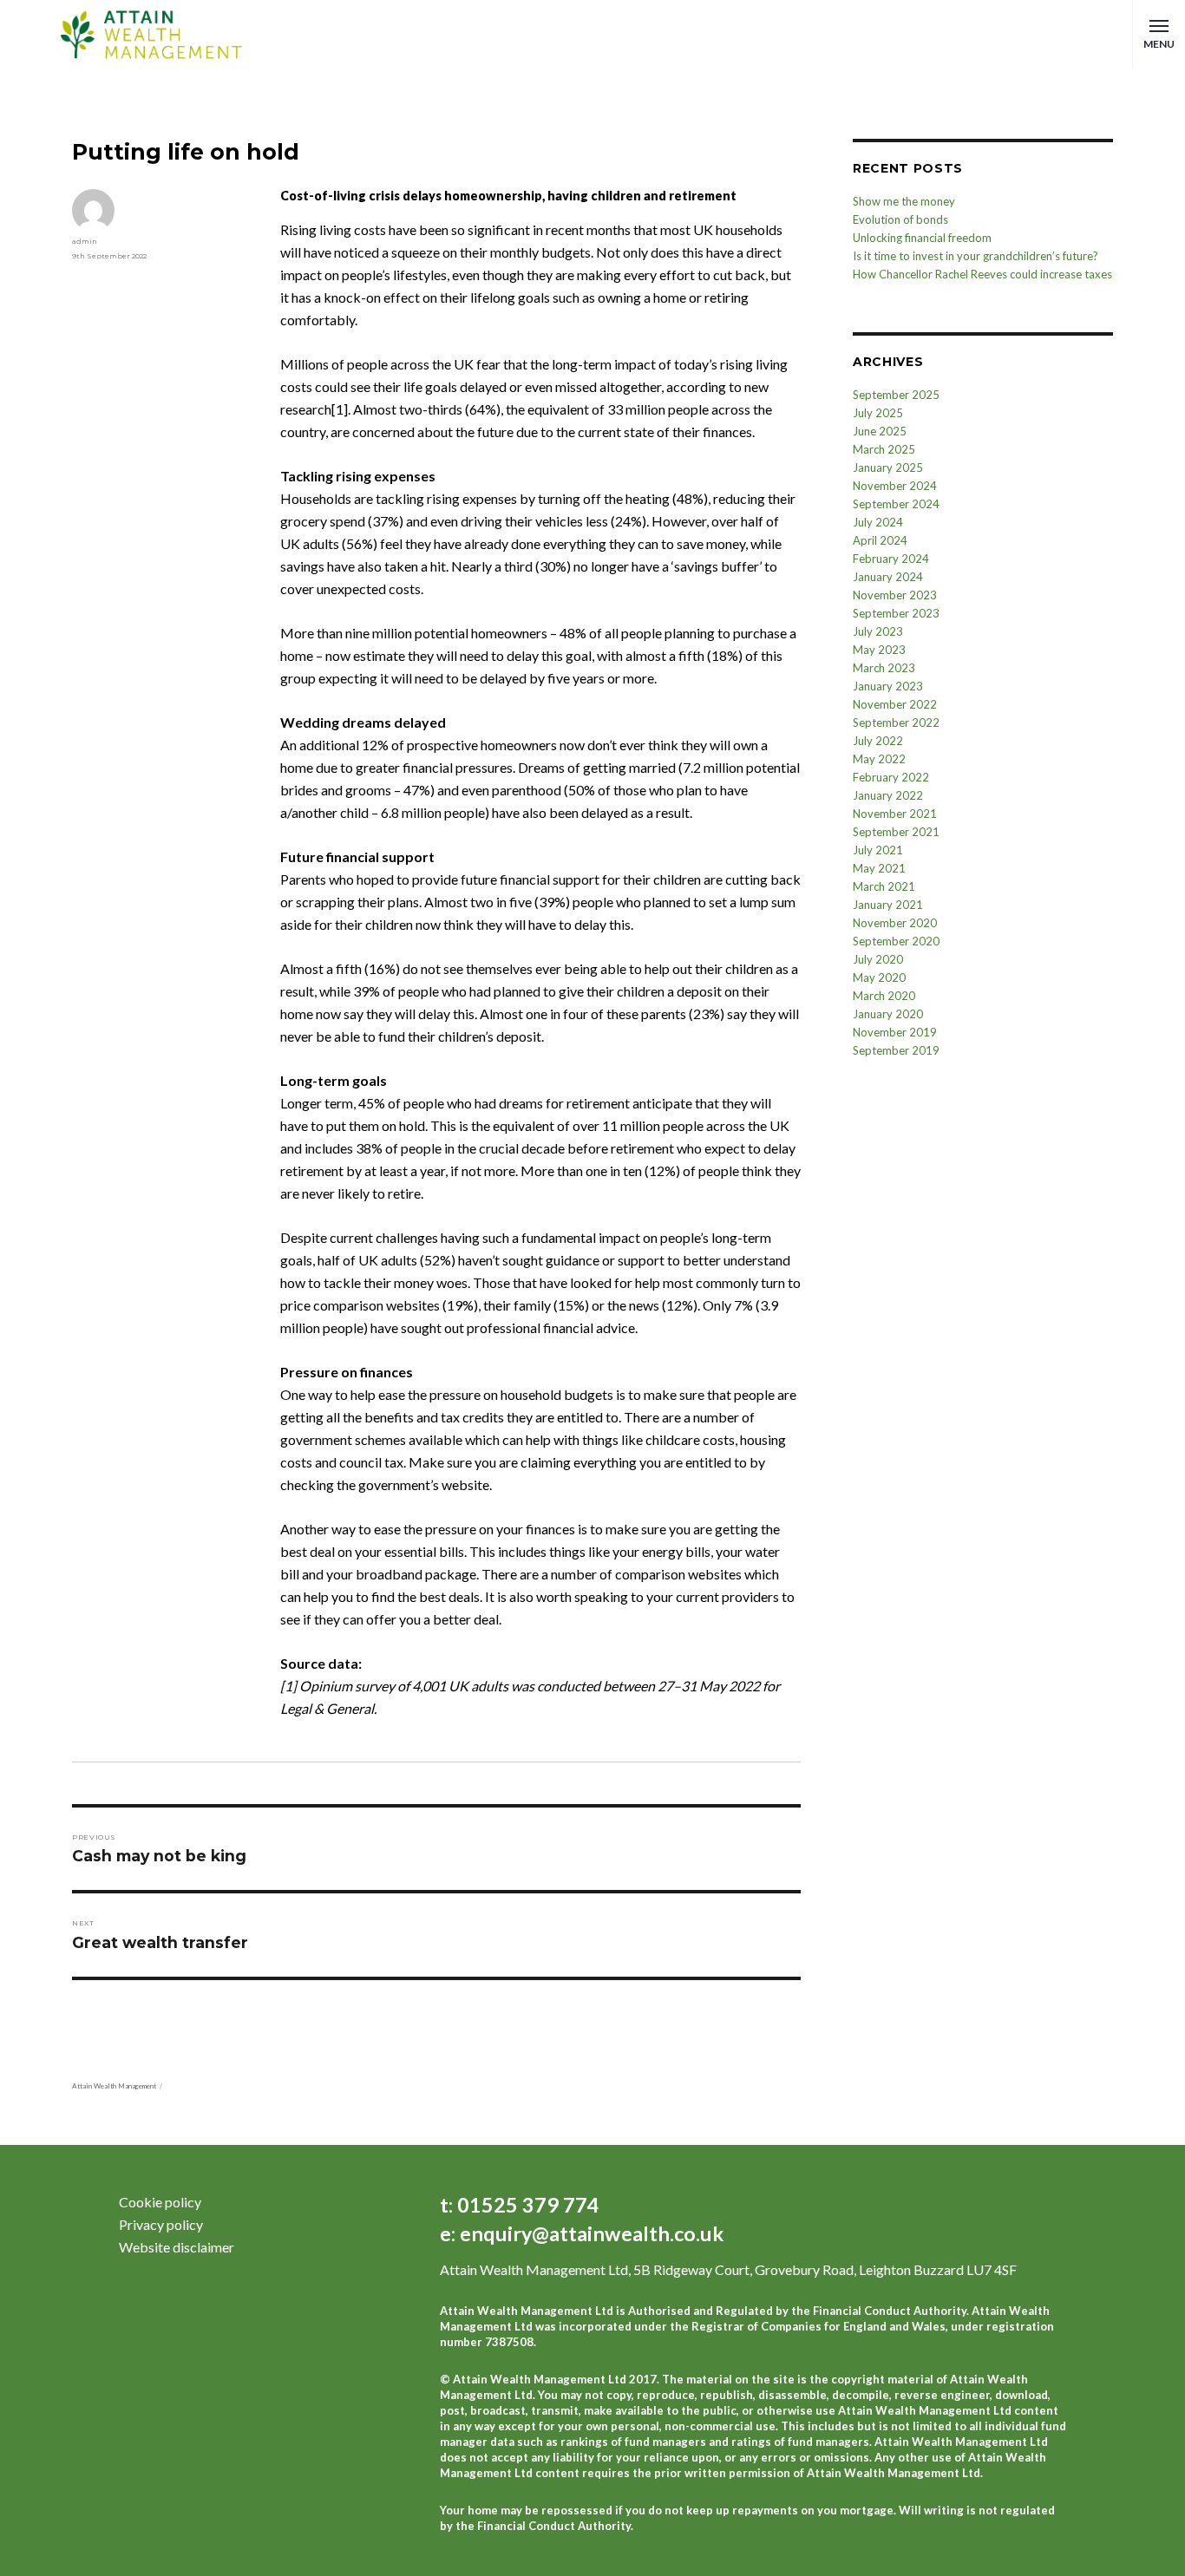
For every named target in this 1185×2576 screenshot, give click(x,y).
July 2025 (878, 413)
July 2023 (878, 631)
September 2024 (896, 504)
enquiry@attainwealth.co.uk (589, 2233)
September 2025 (896, 395)
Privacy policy (161, 2224)
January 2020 (888, 1014)
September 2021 (896, 832)
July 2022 (878, 741)
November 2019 (895, 1032)
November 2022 (895, 704)
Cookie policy (160, 2202)
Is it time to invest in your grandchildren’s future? (975, 256)
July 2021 (878, 850)
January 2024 (888, 577)
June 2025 (880, 431)
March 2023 (884, 668)
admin (85, 241)
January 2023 (888, 686)
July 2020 (878, 959)
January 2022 (888, 795)
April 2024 (880, 540)
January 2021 (888, 905)
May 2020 (879, 977)
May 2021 (879, 868)
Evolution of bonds (900, 219)
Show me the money (904, 201)
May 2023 (879, 650)
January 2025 (888, 467)
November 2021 (895, 814)
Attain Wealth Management (114, 2086)
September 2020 (896, 941)
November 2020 (895, 923)
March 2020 (884, 996)
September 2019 (896, 1050)
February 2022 (891, 777)
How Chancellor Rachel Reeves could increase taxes (982, 274)
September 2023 (896, 613)
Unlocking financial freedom (922, 238)
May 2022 (879, 759)
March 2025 (884, 449)
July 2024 (878, 522)
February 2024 (891, 559)
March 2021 (884, 886)
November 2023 (895, 595)
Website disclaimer (177, 2247)
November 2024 (895, 486)
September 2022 (896, 722)
